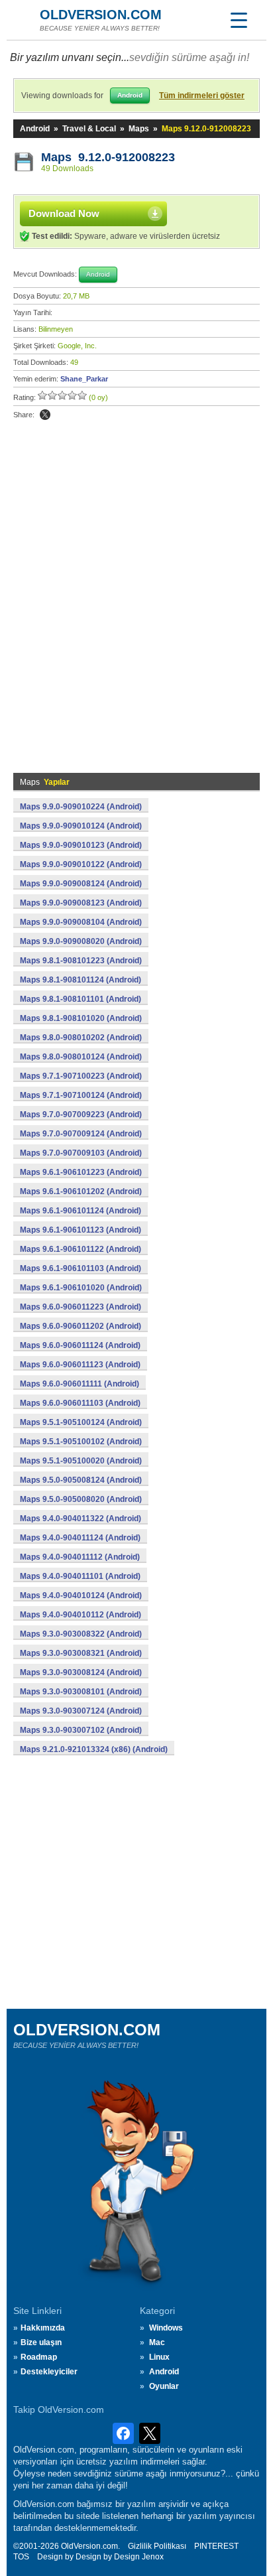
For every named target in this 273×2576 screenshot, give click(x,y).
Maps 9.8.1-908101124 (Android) (81, 980)
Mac (157, 2342)
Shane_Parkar (84, 379)
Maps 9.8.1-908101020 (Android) (81, 1018)
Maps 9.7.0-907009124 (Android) (81, 1134)
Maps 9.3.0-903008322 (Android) (81, 1634)
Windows (166, 2328)
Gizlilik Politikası (157, 2546)
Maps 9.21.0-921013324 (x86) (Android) (94, 1749)
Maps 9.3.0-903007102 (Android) (81, 1730)
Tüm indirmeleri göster (202, 96)
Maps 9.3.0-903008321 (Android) (81, 1653)
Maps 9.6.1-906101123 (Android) (81, 1230)
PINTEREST (216, 2546)
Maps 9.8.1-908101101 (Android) (81, 999)
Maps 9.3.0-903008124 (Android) (81, 1672)
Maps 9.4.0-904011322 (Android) (81, 1519)
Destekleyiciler (49, 2372)
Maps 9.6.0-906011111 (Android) (80, 1384)
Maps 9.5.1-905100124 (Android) (81, 1422)
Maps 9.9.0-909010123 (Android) (81, 845)
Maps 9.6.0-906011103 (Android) (80, 1403)
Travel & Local (89, 129)
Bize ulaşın (41, 2342)
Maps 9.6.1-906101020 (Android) (81, 1288)
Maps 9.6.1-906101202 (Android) (81, 1191)
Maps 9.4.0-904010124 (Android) (81, 1595)
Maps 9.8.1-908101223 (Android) (81, 961)
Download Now (64, 213)
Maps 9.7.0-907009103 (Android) (81, 1153)
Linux (159, 2357)
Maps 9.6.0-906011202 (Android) (81, 1326)
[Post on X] (45, 415)
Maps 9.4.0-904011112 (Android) (80, 1557)
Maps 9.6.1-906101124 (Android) (81, 1211)
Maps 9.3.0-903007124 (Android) (81, 1711)
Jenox (153, 2557)
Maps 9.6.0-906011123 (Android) (80, 1365)
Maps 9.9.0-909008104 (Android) (81, 922)
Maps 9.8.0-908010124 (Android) (81, 1057)
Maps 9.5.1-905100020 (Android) (81, 1461)
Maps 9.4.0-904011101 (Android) (80, 1576)
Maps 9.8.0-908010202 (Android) (81, 1038)
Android (35, 129)
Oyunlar (164, 2386)
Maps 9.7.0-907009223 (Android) (81, 1115)
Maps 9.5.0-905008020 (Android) (81, 1499)
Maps (139, 129)
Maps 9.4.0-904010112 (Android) (81, 1615)
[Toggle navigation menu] (239, 20)
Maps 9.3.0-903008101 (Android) (81, 1692)
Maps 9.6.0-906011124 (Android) (80, 1345)
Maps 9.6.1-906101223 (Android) (81, 1172)
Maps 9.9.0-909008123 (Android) (81, 903)
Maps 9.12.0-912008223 (108, 157)
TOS (21, 2557)
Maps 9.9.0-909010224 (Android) (81, 807)
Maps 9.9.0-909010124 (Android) (81, 826)
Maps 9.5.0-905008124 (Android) (81, 1480)
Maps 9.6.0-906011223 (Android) (81, 1307)
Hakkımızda (43, 2328)
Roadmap (39, 2357)
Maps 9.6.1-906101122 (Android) (81, 1249)
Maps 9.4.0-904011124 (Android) (80, 1538)
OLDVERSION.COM (101, 15)
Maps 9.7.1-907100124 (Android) (81, 1095)
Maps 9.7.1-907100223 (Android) (81, 1076)
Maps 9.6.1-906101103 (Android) (81, 1268)
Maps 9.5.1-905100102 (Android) (81, 1442)
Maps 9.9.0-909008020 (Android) (81, 941)
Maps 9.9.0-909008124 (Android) (81, 884)
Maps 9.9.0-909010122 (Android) (81, 864)
